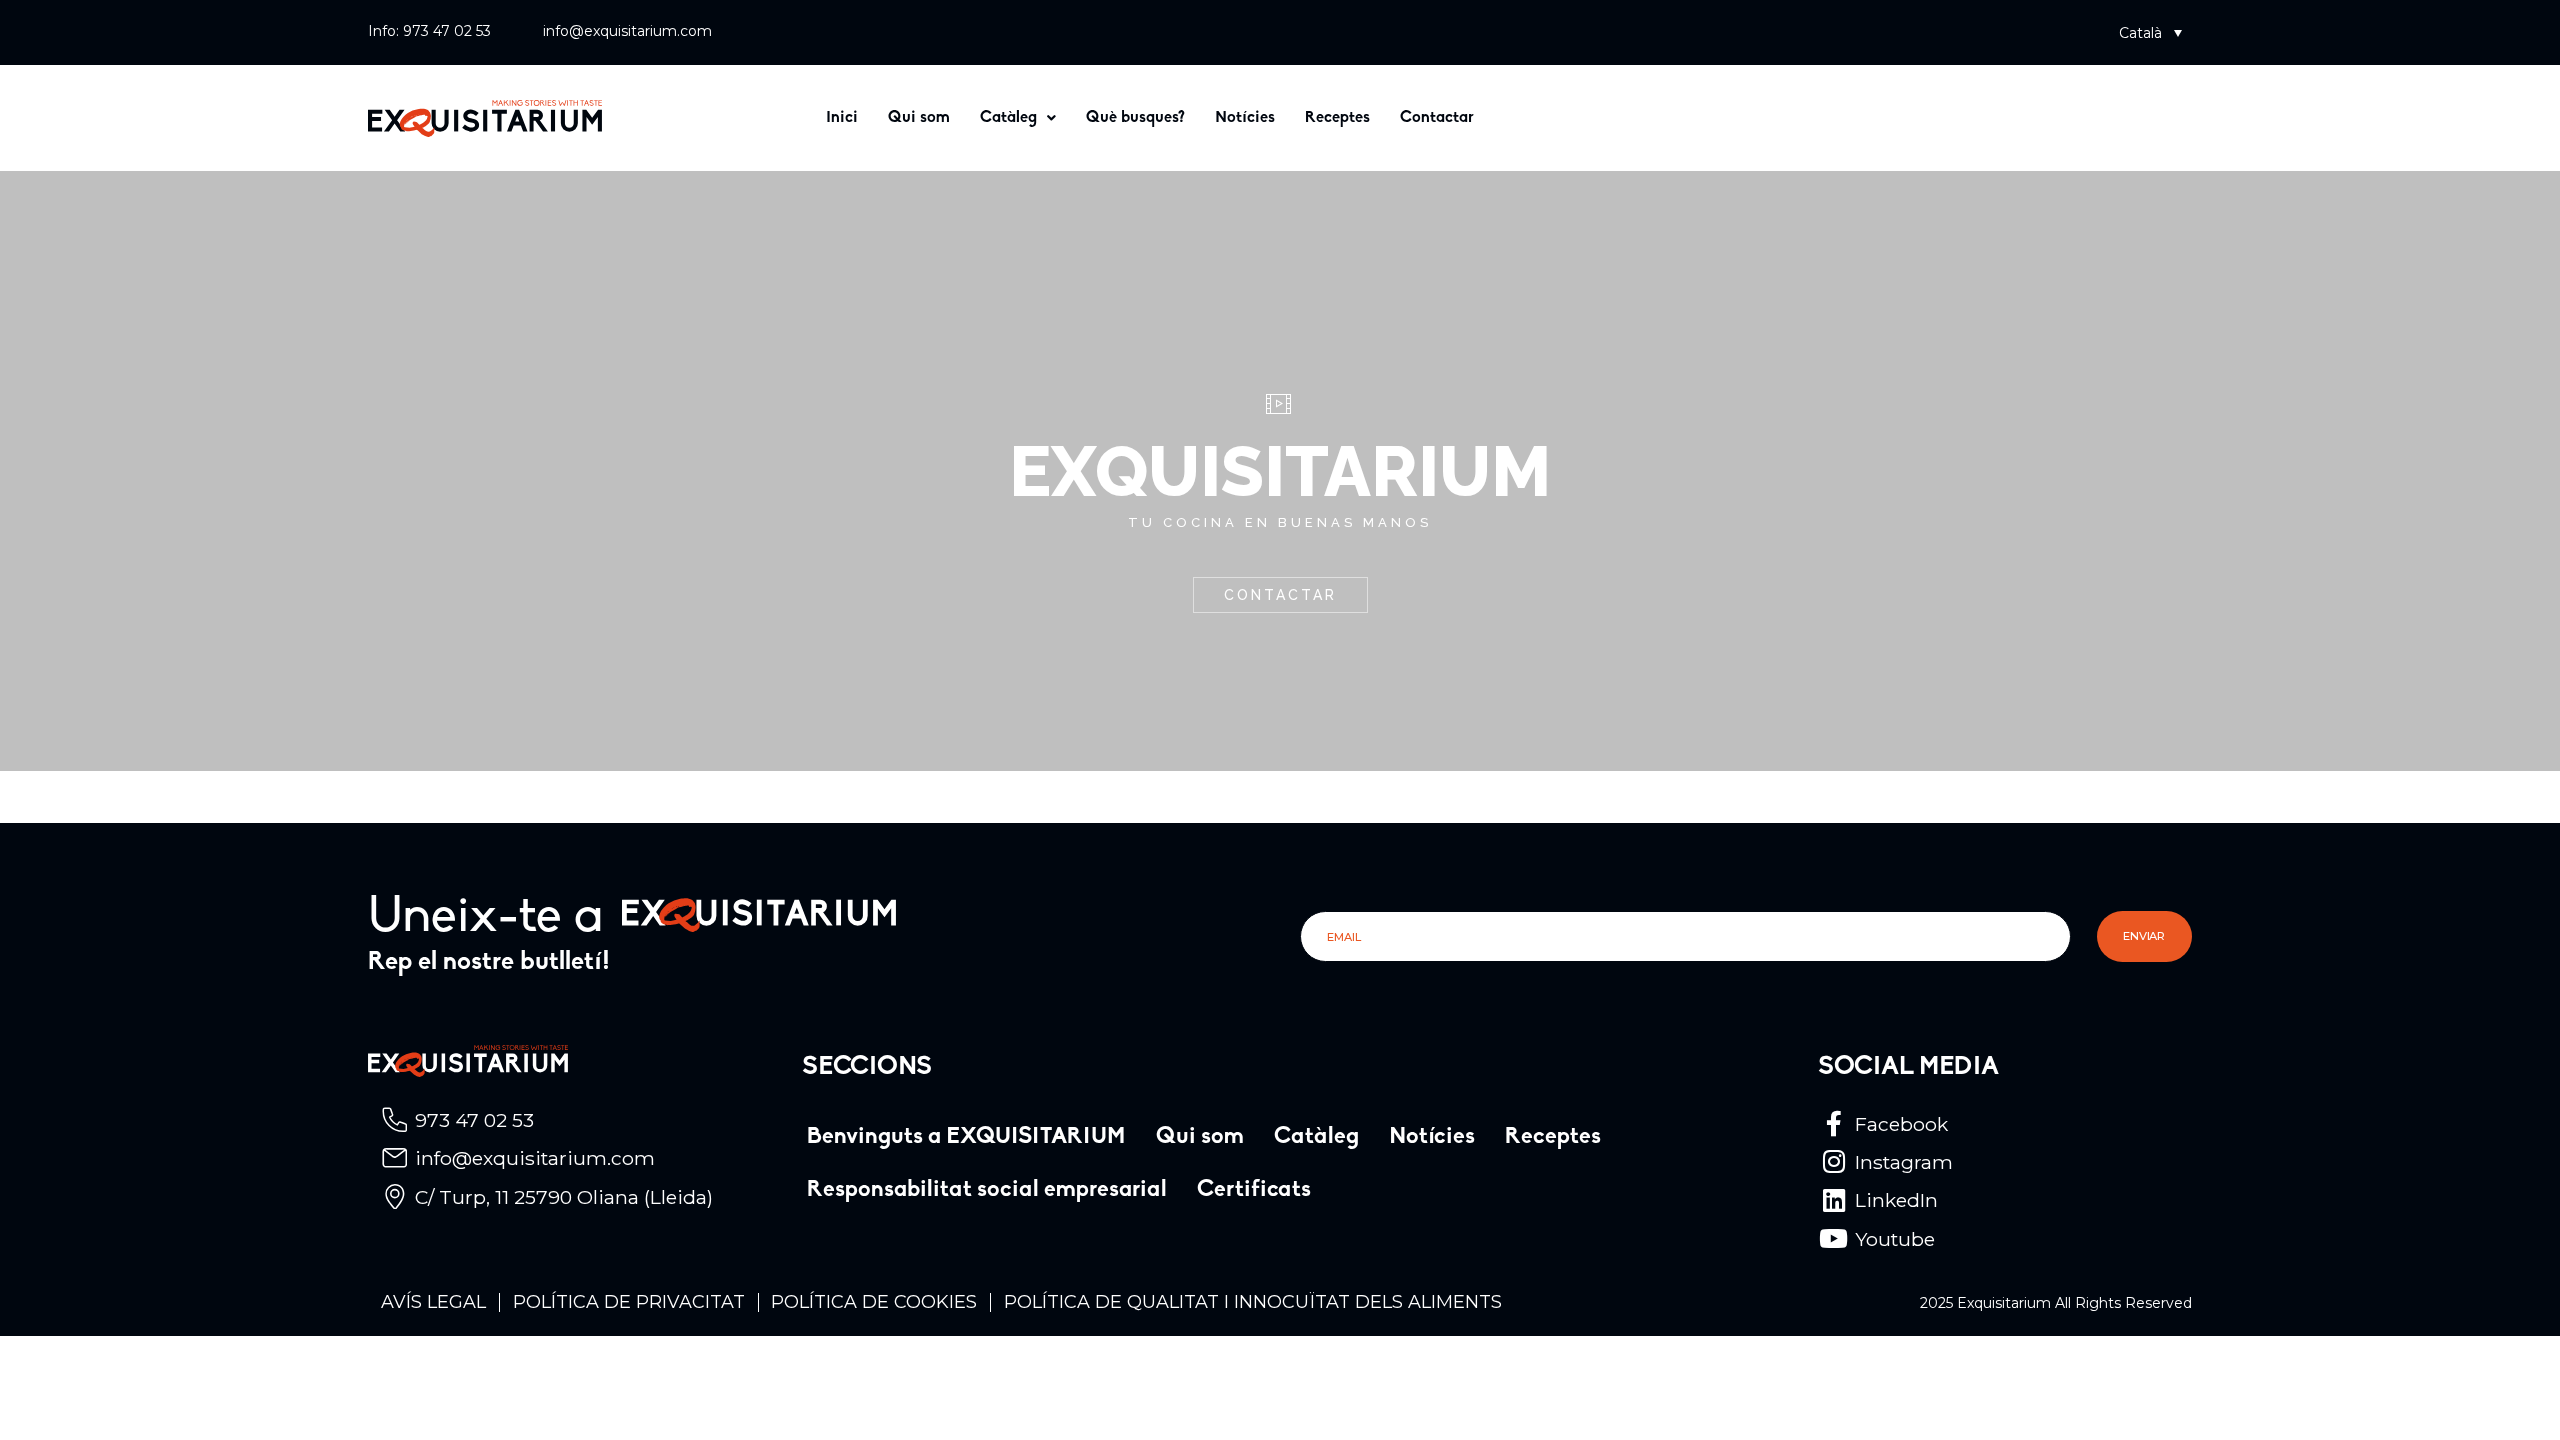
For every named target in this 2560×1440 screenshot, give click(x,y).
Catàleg (1008, 118)
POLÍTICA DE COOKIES (874, 1302)
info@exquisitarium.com (627, 31)
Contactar (1437, 118)
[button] (2150, 32)
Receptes (1337, 118)
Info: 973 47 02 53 (429, 31)
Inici (842, 118)
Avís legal (433, 1302)
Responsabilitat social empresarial (987, 1190)
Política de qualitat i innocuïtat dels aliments (1253, 1302)
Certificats (1254, 1190)
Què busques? (1135, 118)
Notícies (1245, 118)
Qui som (919, 118)
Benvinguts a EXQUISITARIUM (966, 1137)
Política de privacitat (629, 1302)
